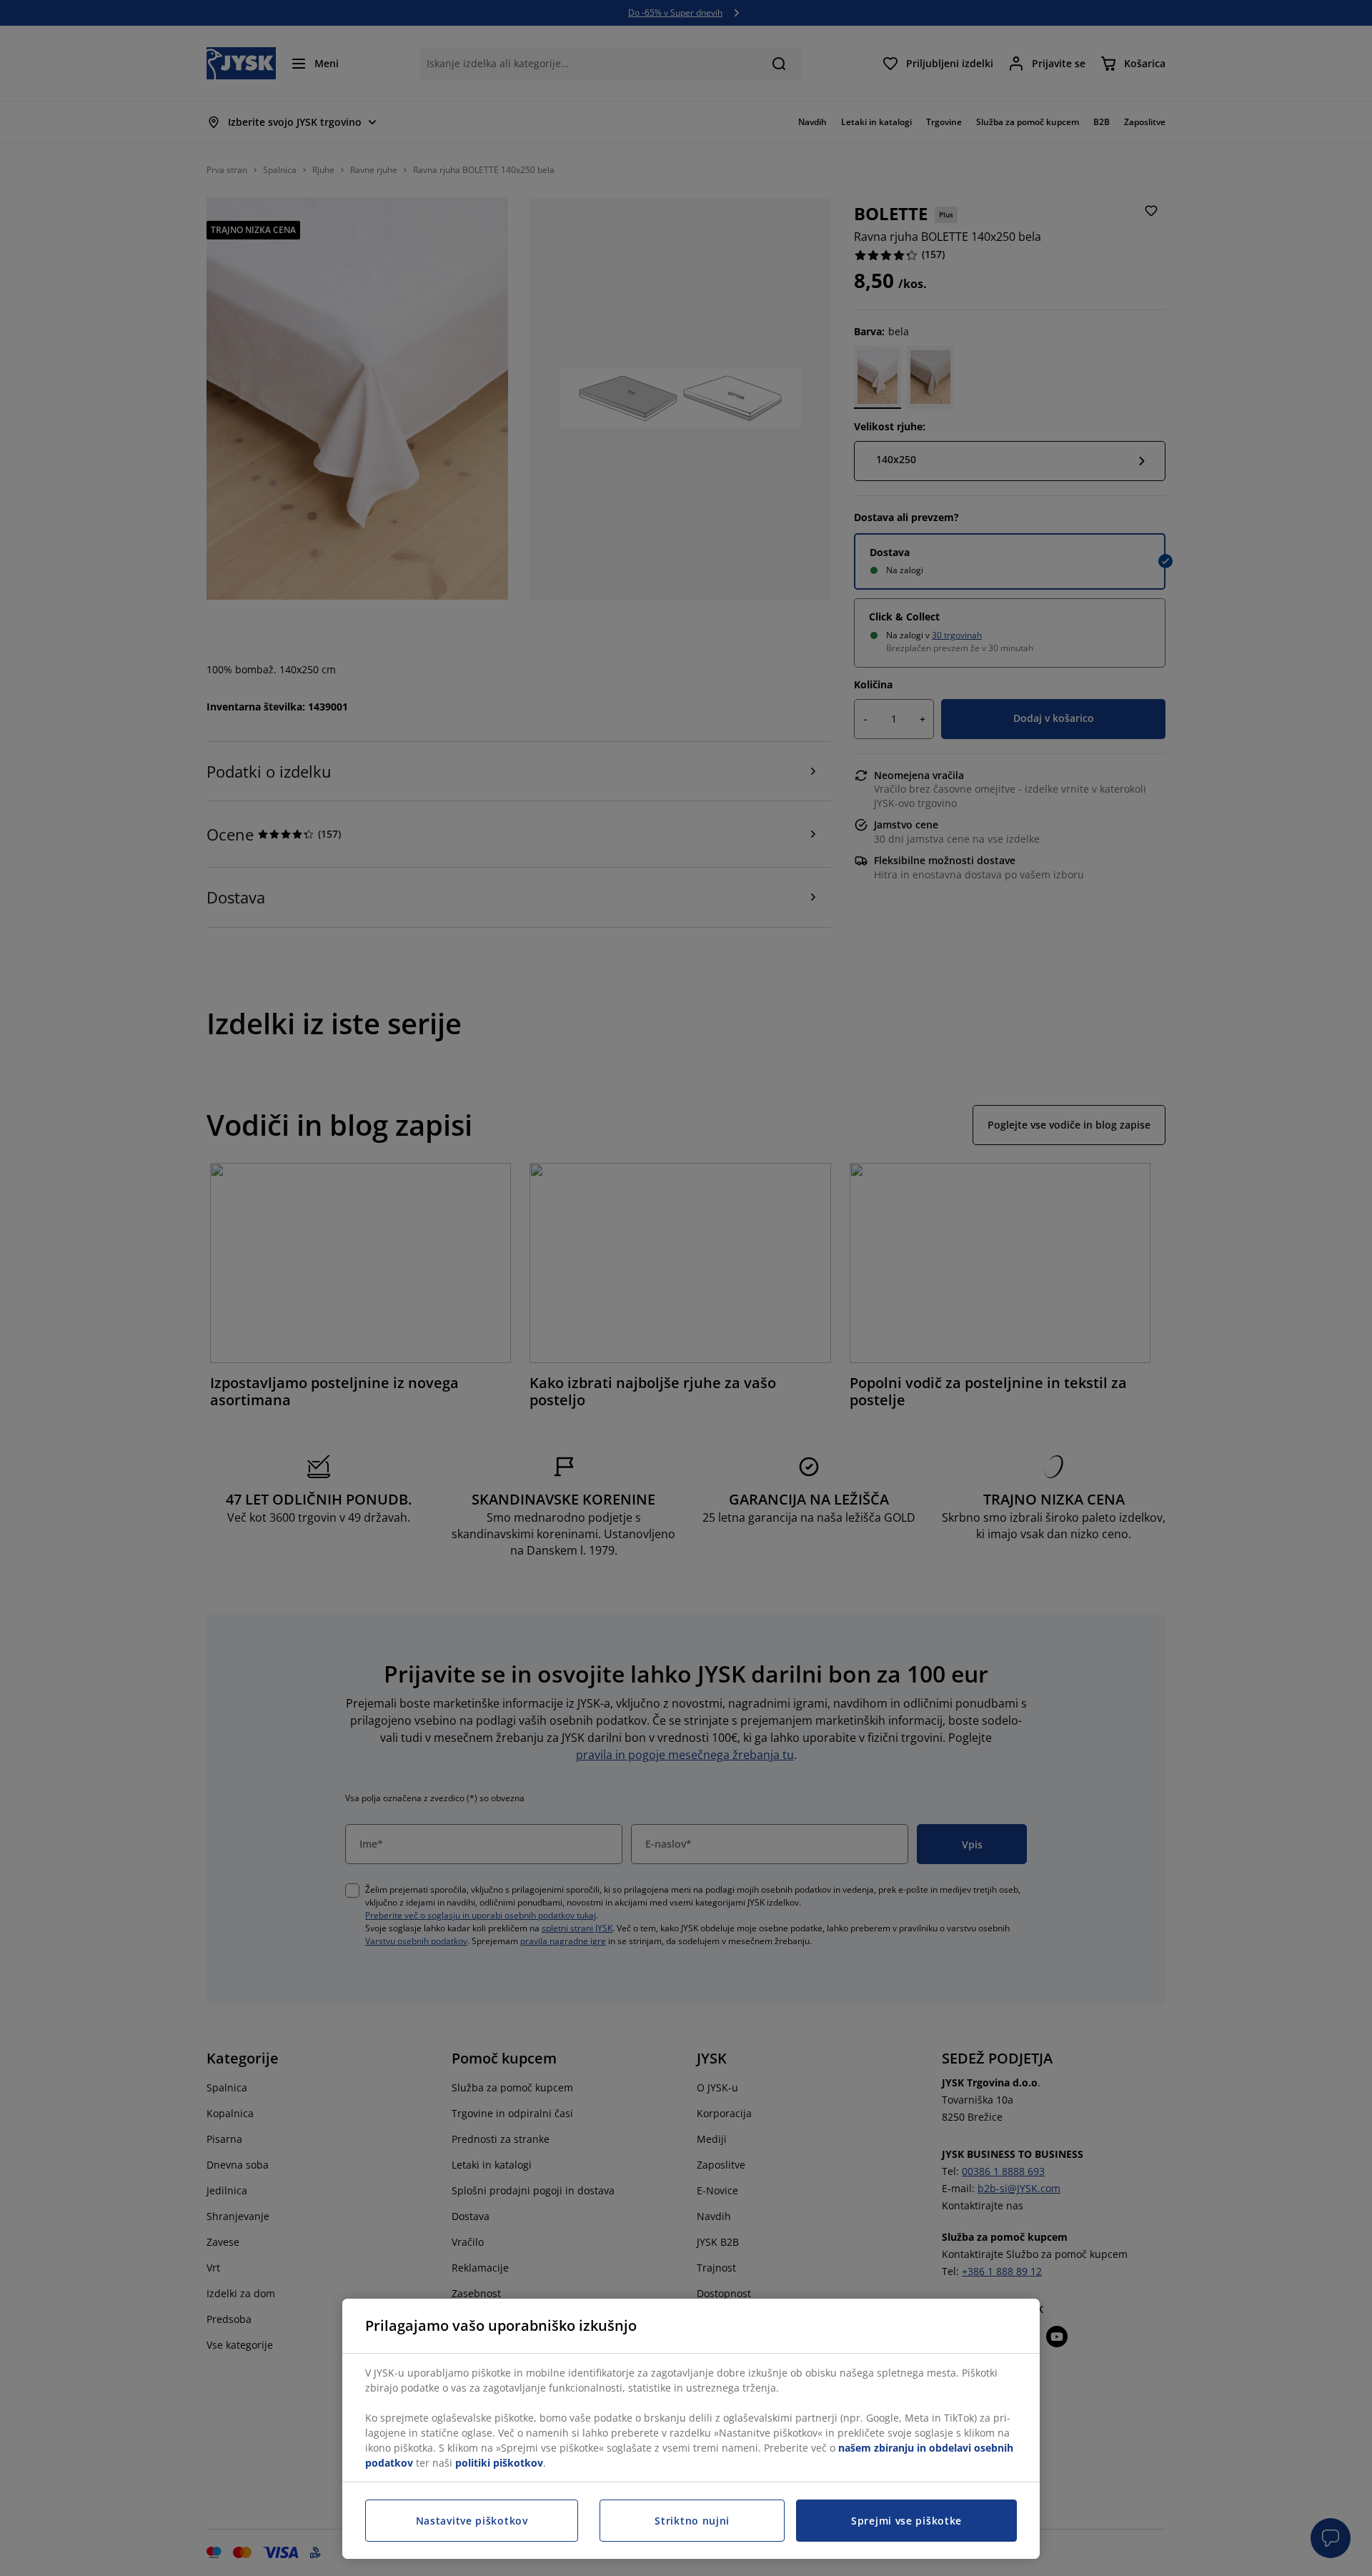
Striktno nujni (692, 2521)
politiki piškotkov (499, 2463)
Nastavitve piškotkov (472, 2521)
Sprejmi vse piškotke (906, 2521)
